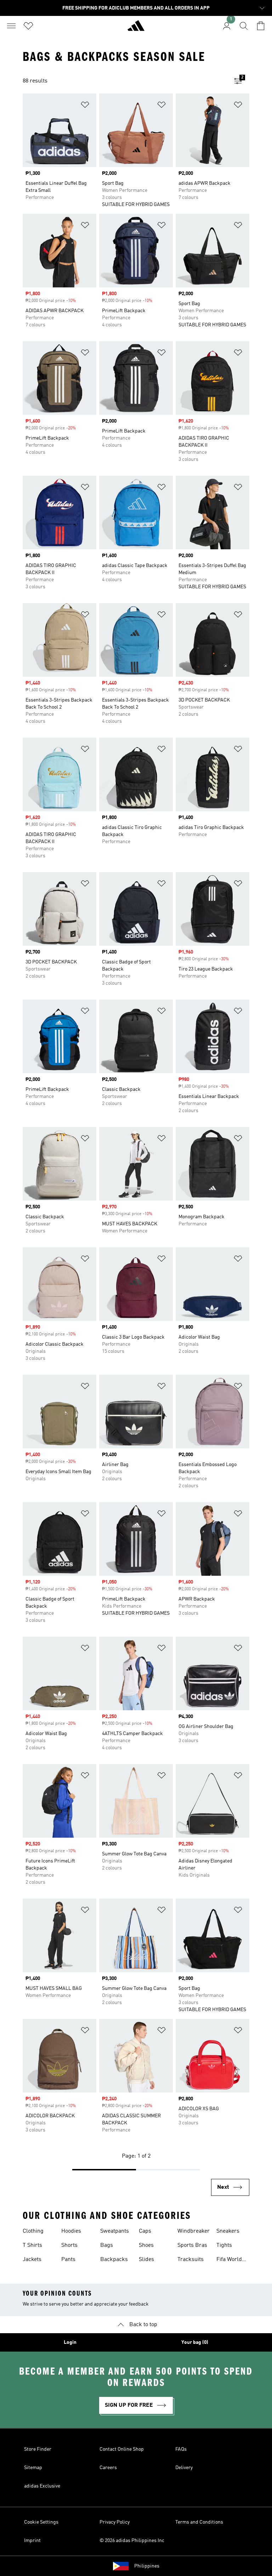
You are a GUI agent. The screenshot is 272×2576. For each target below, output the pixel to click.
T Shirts (32, 2245)
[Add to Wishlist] (85, 106)
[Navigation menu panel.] (11, 26)
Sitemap (33, 2468)
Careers (108, 2468)
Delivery (184, 2468)
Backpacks (114, 2260)
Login (70, 2342)
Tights (224, 2245)
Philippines (147, 2566)
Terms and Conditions (199, 2522)
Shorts (69, 2245)
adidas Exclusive (42, 2486)
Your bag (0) (195, 2342)
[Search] (244, 26)
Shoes (146, 2245)
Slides (146, 2260)
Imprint (32, 2541)
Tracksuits (191, 2260)
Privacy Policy (115, 2522)
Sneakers (228, 2231)
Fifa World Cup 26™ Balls (229, 2260)
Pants (68, 2260)
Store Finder (38, 2449)
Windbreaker (194, 2231)
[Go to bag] (261, 26)
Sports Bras (192, 2245)
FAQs (181, 2449)
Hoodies (71, 2231)
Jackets (32, 2260)
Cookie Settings (41, 2522)
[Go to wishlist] (28, 26)
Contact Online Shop (122, 2449)
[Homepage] (136, 29)
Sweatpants (115, 2231)
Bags (107, 2245)
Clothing (33, 2231)
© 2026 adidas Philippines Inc (132, 2541)
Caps (145, 2231)
